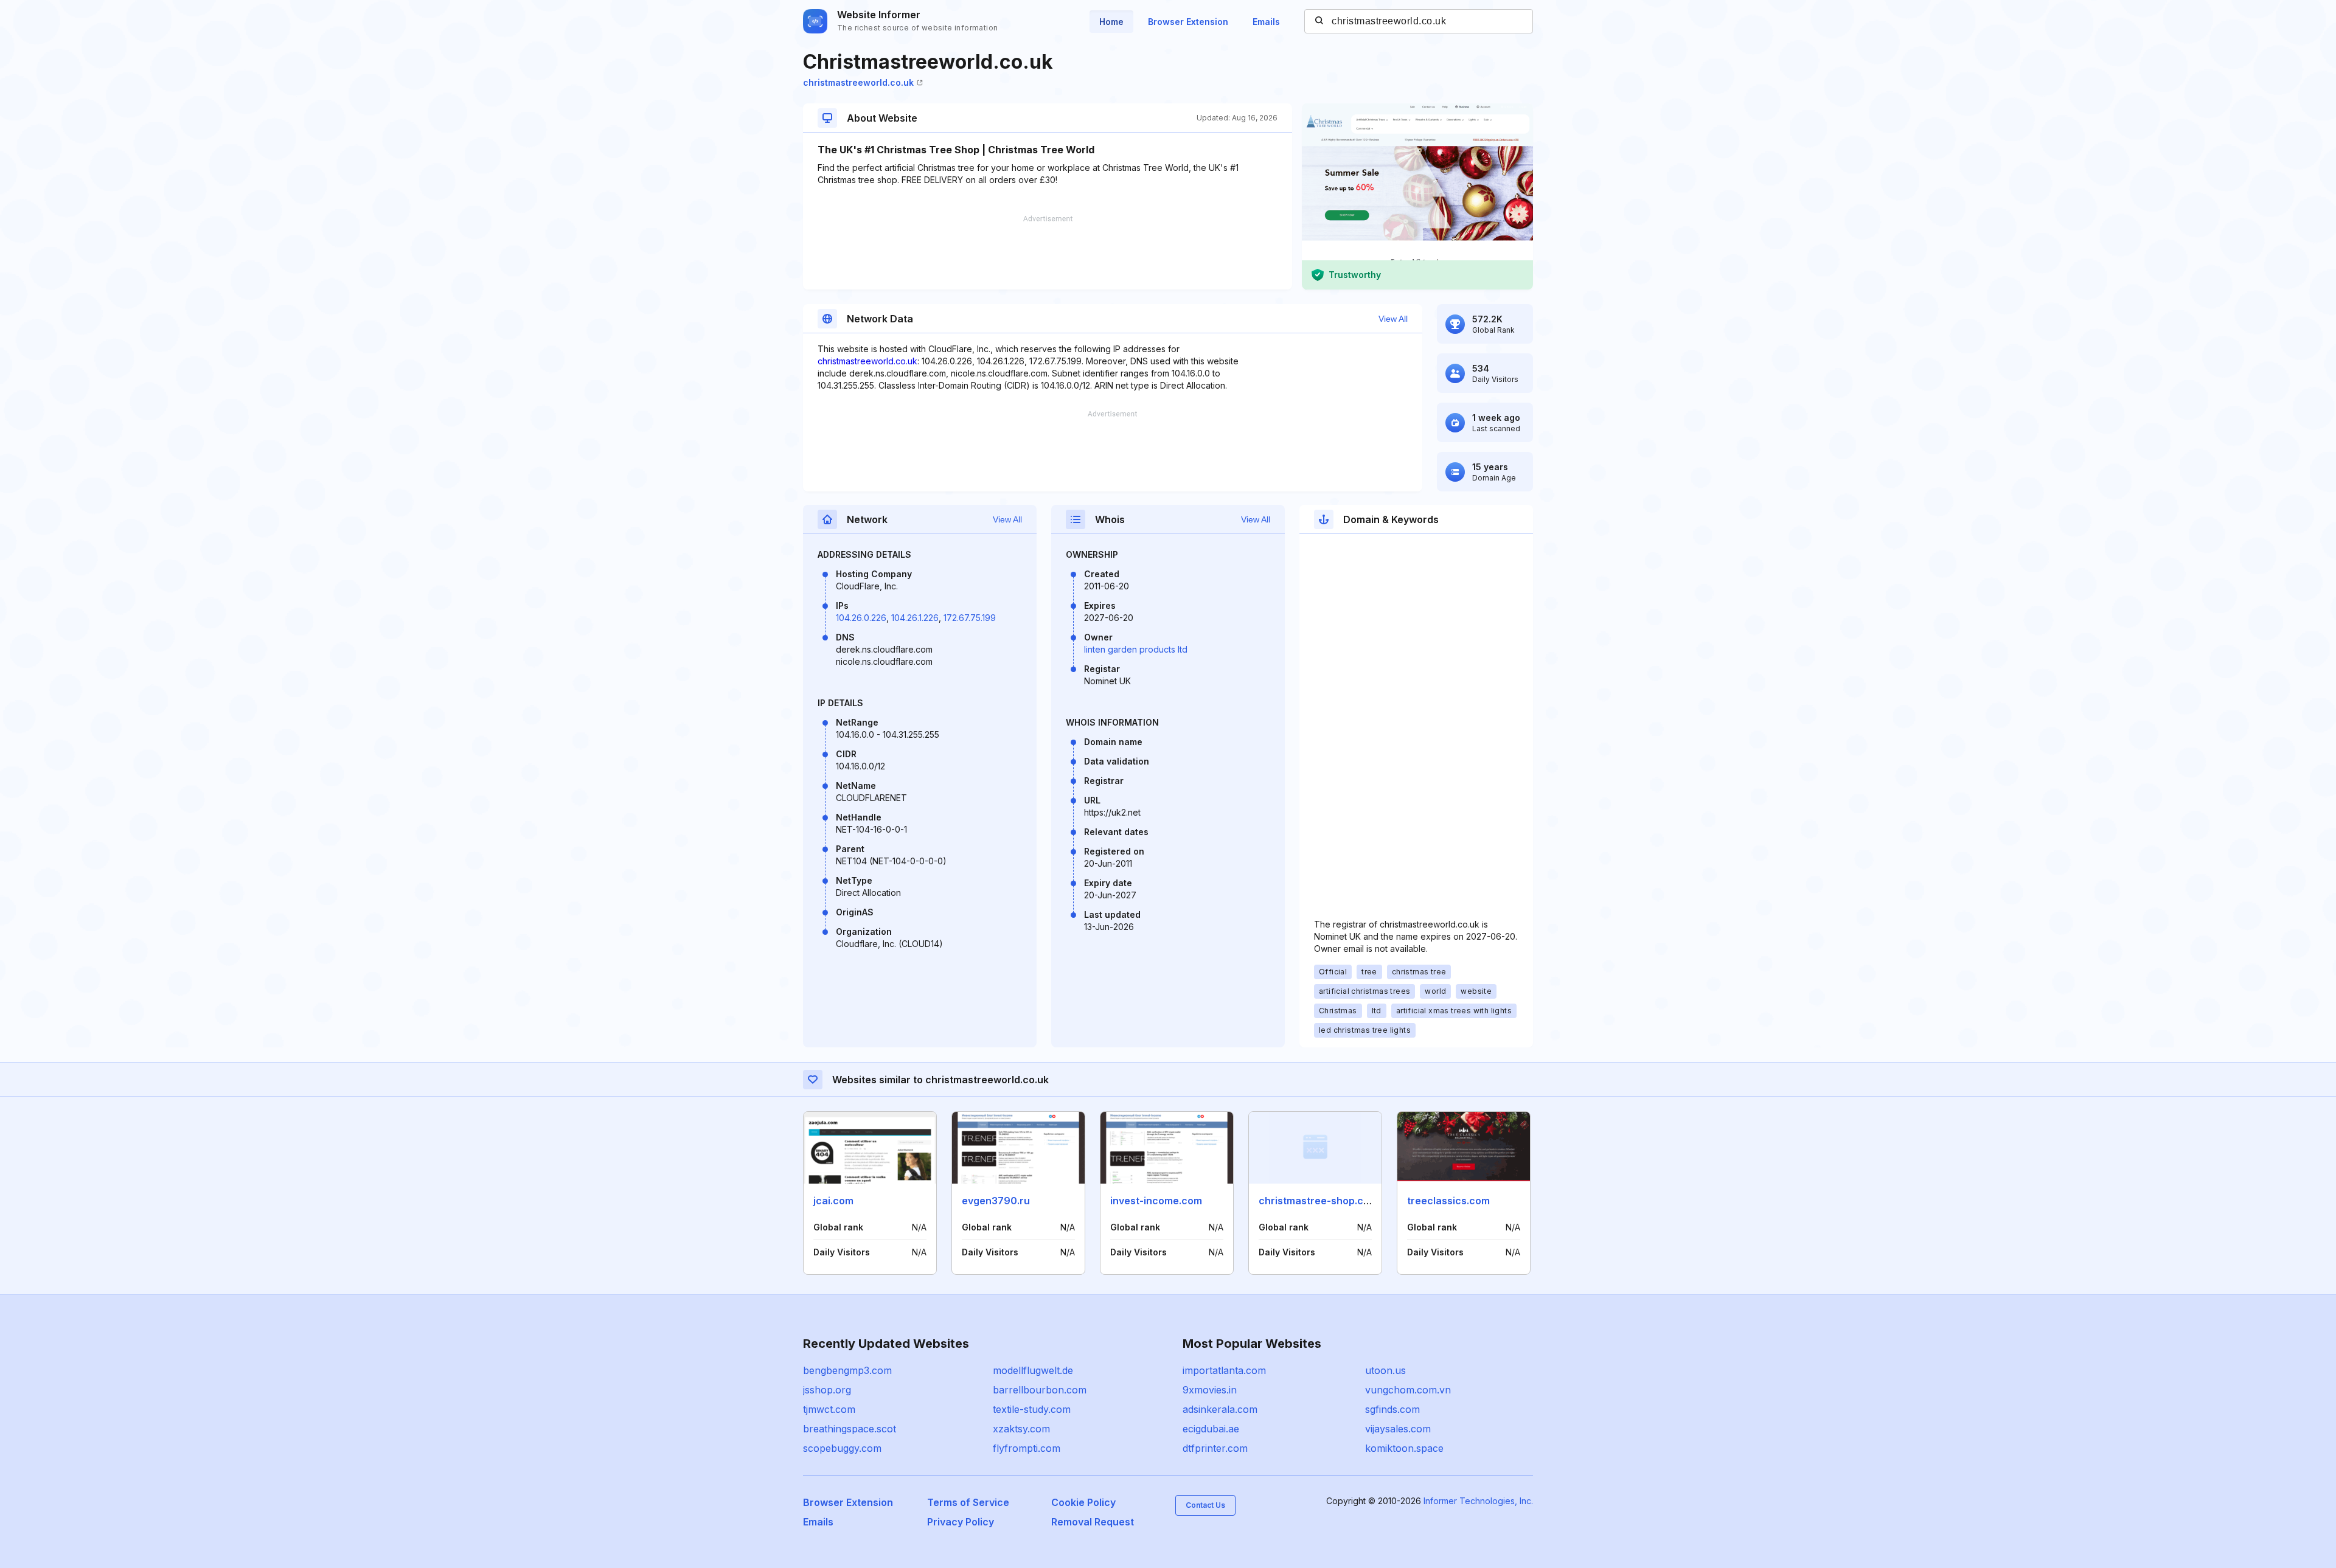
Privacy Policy (961, 1522)
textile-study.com (1032, 1409)
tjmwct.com (829, 1409)
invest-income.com (1156, 1201)
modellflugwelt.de (1033, 1370)
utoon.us (1385, 1370)
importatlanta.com (1224, 1370)
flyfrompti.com (1027, 1448)
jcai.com (833, 1201)
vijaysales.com (1398, 1429)
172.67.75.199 (970, 618)
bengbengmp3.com (847, 1370)
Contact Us (1205, 1505)
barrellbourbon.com (1040, 1390)
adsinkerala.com (1220, 1409)
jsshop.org (827, 1390)
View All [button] (1393, 319)
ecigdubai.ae (1211, 1429)
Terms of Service (968, 1502)
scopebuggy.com (842, 1448)
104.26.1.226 (915, 618)
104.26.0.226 (861, 618)
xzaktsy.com (1021, 1429)
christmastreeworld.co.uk (858, 82)
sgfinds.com (1392, 1409)
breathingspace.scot (850, 1429)
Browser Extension (1188, 22)
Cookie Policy (1083, 1502)
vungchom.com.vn (1408, 1390)
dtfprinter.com (1215, 1448)
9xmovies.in (1210, 1390)
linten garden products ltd (1136, 649)
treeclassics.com (1448, 1201)
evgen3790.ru (996, 1201)
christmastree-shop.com (1318, 1201)
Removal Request (1093, 1522)
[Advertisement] (1048, 252)
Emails (1266, 22)
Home (1111, 22)
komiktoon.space (1404, 1448)
